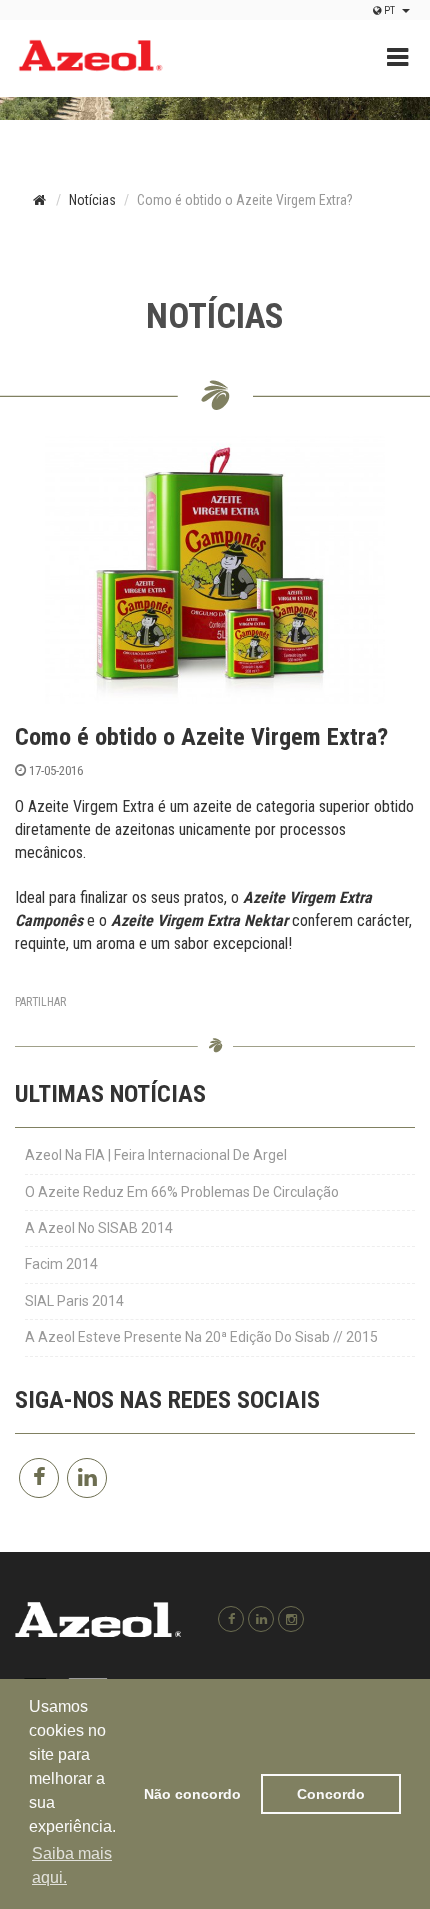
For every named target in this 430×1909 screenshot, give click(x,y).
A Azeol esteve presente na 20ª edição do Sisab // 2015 (201, 1337)
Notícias (92, 200)
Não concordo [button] (192, 1794)
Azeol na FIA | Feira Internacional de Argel (156, 1155)
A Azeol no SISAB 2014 (99, 1228)
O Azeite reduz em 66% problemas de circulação (182, 1192)
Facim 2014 (61, 1264)
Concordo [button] (331, 1794)
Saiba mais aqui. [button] (72, 1865)
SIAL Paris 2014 (74, 1301)
